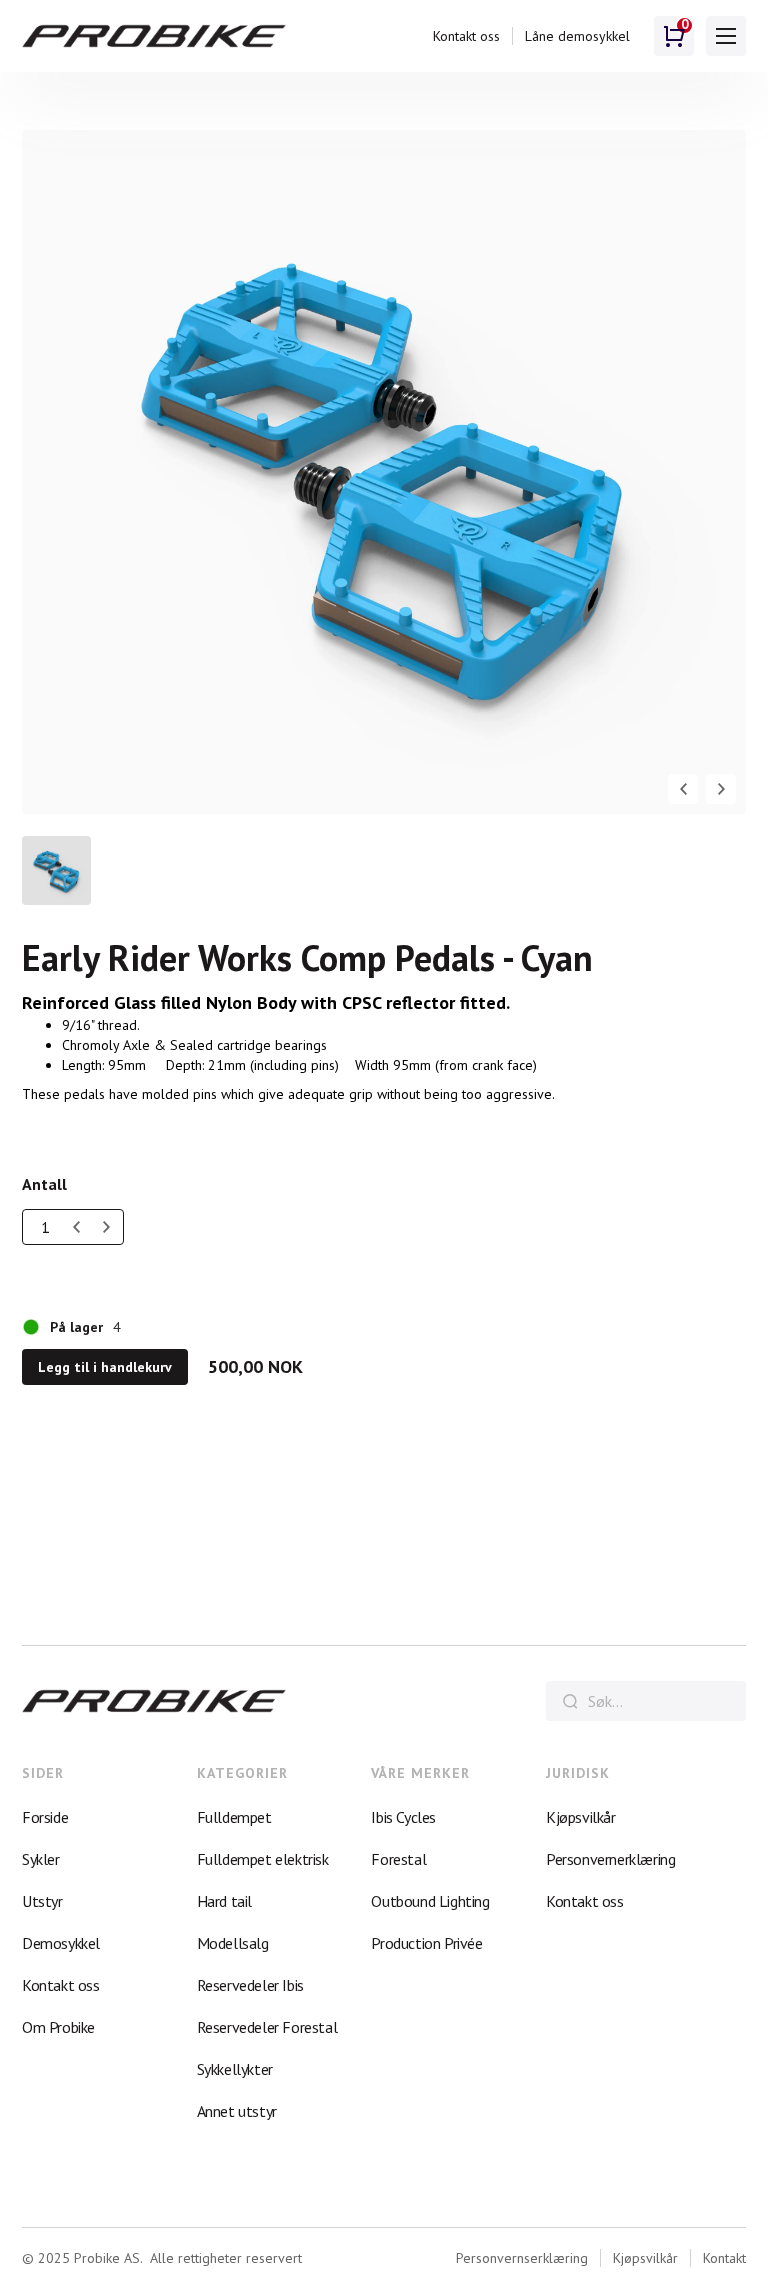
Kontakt (724, 2258)
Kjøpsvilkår (581, 1817)
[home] (154, 36)
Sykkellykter (235, 2069)
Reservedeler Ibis (250, 1985)
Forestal (398, 1859)
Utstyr (42, 1901)
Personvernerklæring (610, 1859)
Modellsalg (233, 1943)
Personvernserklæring (522, 2258)
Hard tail (224, 1901)
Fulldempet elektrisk (263, 1859)
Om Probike (58, 2027)
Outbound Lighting (430, 1901)
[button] (726, 36)
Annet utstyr (237, 2111)
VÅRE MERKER (420, 1773)
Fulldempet (234, 1817)
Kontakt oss (466, 36)
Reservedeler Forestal (267, 2027)
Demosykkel (61, 1943)
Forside (45, 1817)
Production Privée (426, 1943)
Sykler (41, 1859)
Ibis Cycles (403, 1817)
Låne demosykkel (577, 36)
